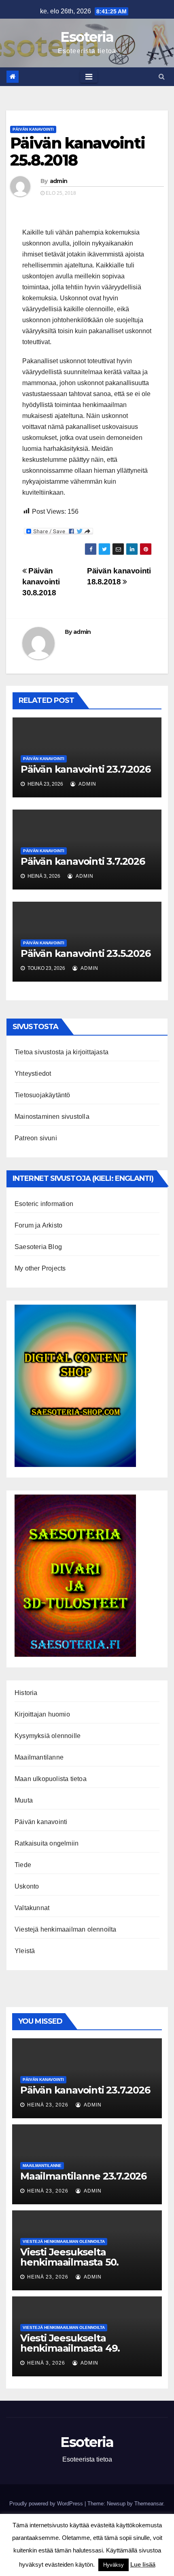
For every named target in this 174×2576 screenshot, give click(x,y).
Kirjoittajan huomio (42, 1714)
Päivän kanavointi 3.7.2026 (83, 861)
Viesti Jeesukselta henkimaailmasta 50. (69, 2257)
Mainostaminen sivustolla (52, 1117)
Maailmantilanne (39, 1757)
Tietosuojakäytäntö (42, 1095)
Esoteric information (44, 1204)
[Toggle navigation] (89, 77)
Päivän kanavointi (33, 129)
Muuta (24, 1800)
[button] (162, 76)
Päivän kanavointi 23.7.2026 (86, 769)
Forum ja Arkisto (38, 1225)
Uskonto (27, 1886)
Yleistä (25, 1951)
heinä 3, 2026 (46, 2363)
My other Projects (40, 1268)
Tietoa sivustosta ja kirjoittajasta (62, 1052)
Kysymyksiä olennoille (48, 1736)
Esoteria (87, 37)
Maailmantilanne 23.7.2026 (83, 2176)
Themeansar (149, 2504)
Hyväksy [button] (114, 2565)
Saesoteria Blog (38, 1247)
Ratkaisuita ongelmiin (47, 1843)
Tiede (23, 1865)
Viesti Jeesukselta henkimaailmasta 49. (70, 2343)
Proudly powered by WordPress (47, 2504)
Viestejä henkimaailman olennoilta (66, 1929)
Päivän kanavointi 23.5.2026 (86, 953)
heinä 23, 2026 (48, 2105)
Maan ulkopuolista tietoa (51, 1779)
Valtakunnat (32, 1908)
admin (59, 181)
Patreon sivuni (36, 1138)
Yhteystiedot (33, 1074)
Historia (26, 1693)
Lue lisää (143, 2564)
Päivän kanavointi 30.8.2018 (41, 582)
